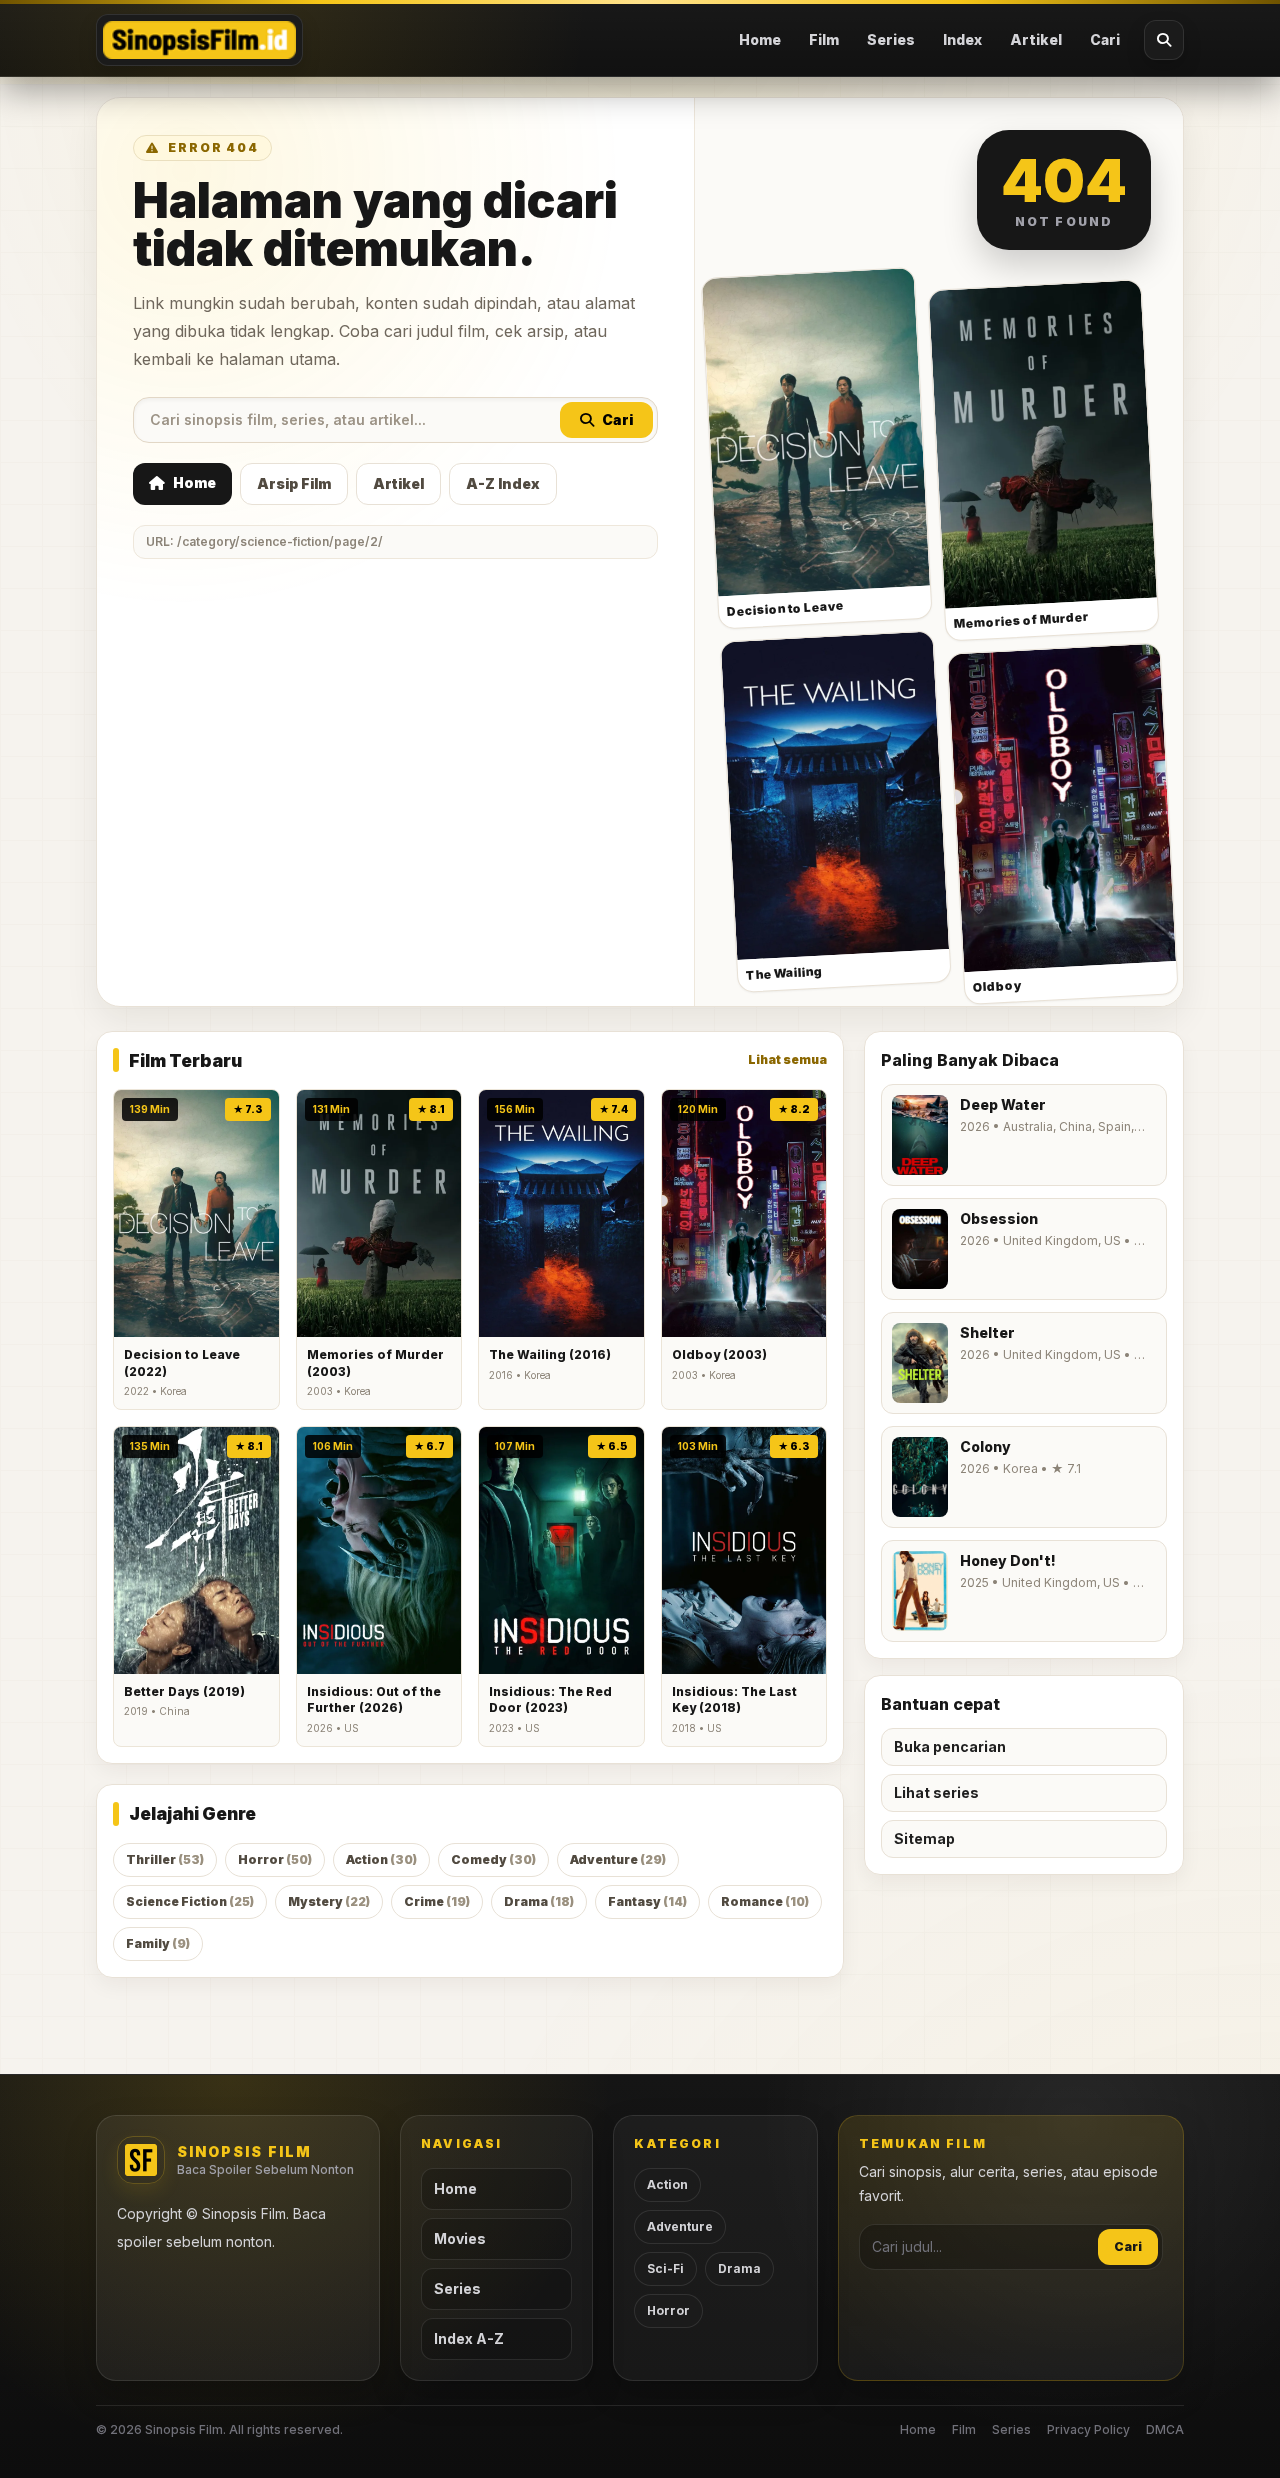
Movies (460, 2238)
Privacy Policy (1088, 2429)
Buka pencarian (950, 1746)
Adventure (618, 1859)
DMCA (1165, 2429)
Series (891, 39)
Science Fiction (190, 1901)
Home (760, 39)
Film (824, 39)
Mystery (329, 1901)
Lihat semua (787, 1059)
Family (158, 1943)
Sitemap (924, 1838)
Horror (275, 1859)
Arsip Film (294, 483)
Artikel (1036, 39)
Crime (437, 1901)
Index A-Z (469, 2338)
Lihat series (936, 1792)
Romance (765, 1901)
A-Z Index (503, 483)
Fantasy (647, 1901)
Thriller (165, 1859)
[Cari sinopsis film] (1164, 40)
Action (381, 1859)
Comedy (493, 1859)
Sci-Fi (665, 2268)
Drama (539, 1901)
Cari (1105, 39)
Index (962, 39)
